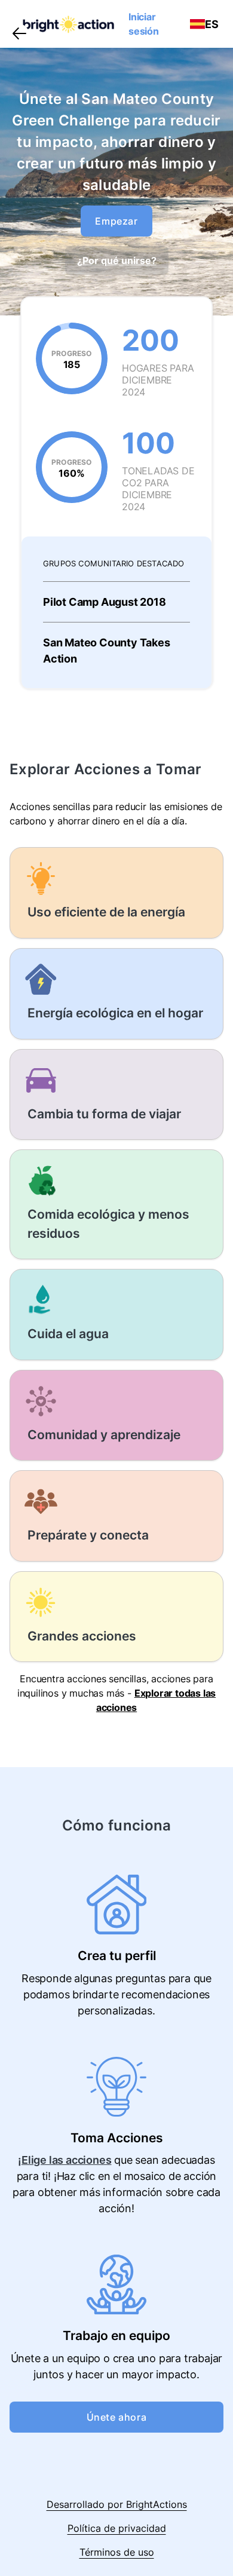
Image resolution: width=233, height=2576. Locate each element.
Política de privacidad (117, 2528)
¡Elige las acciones (65, 2160)
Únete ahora (117, 2417)
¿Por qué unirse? (117, 260)
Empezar (116, 221)
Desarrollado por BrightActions (117, 2504)
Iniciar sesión (144, 24)
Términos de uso (117, 2552)
